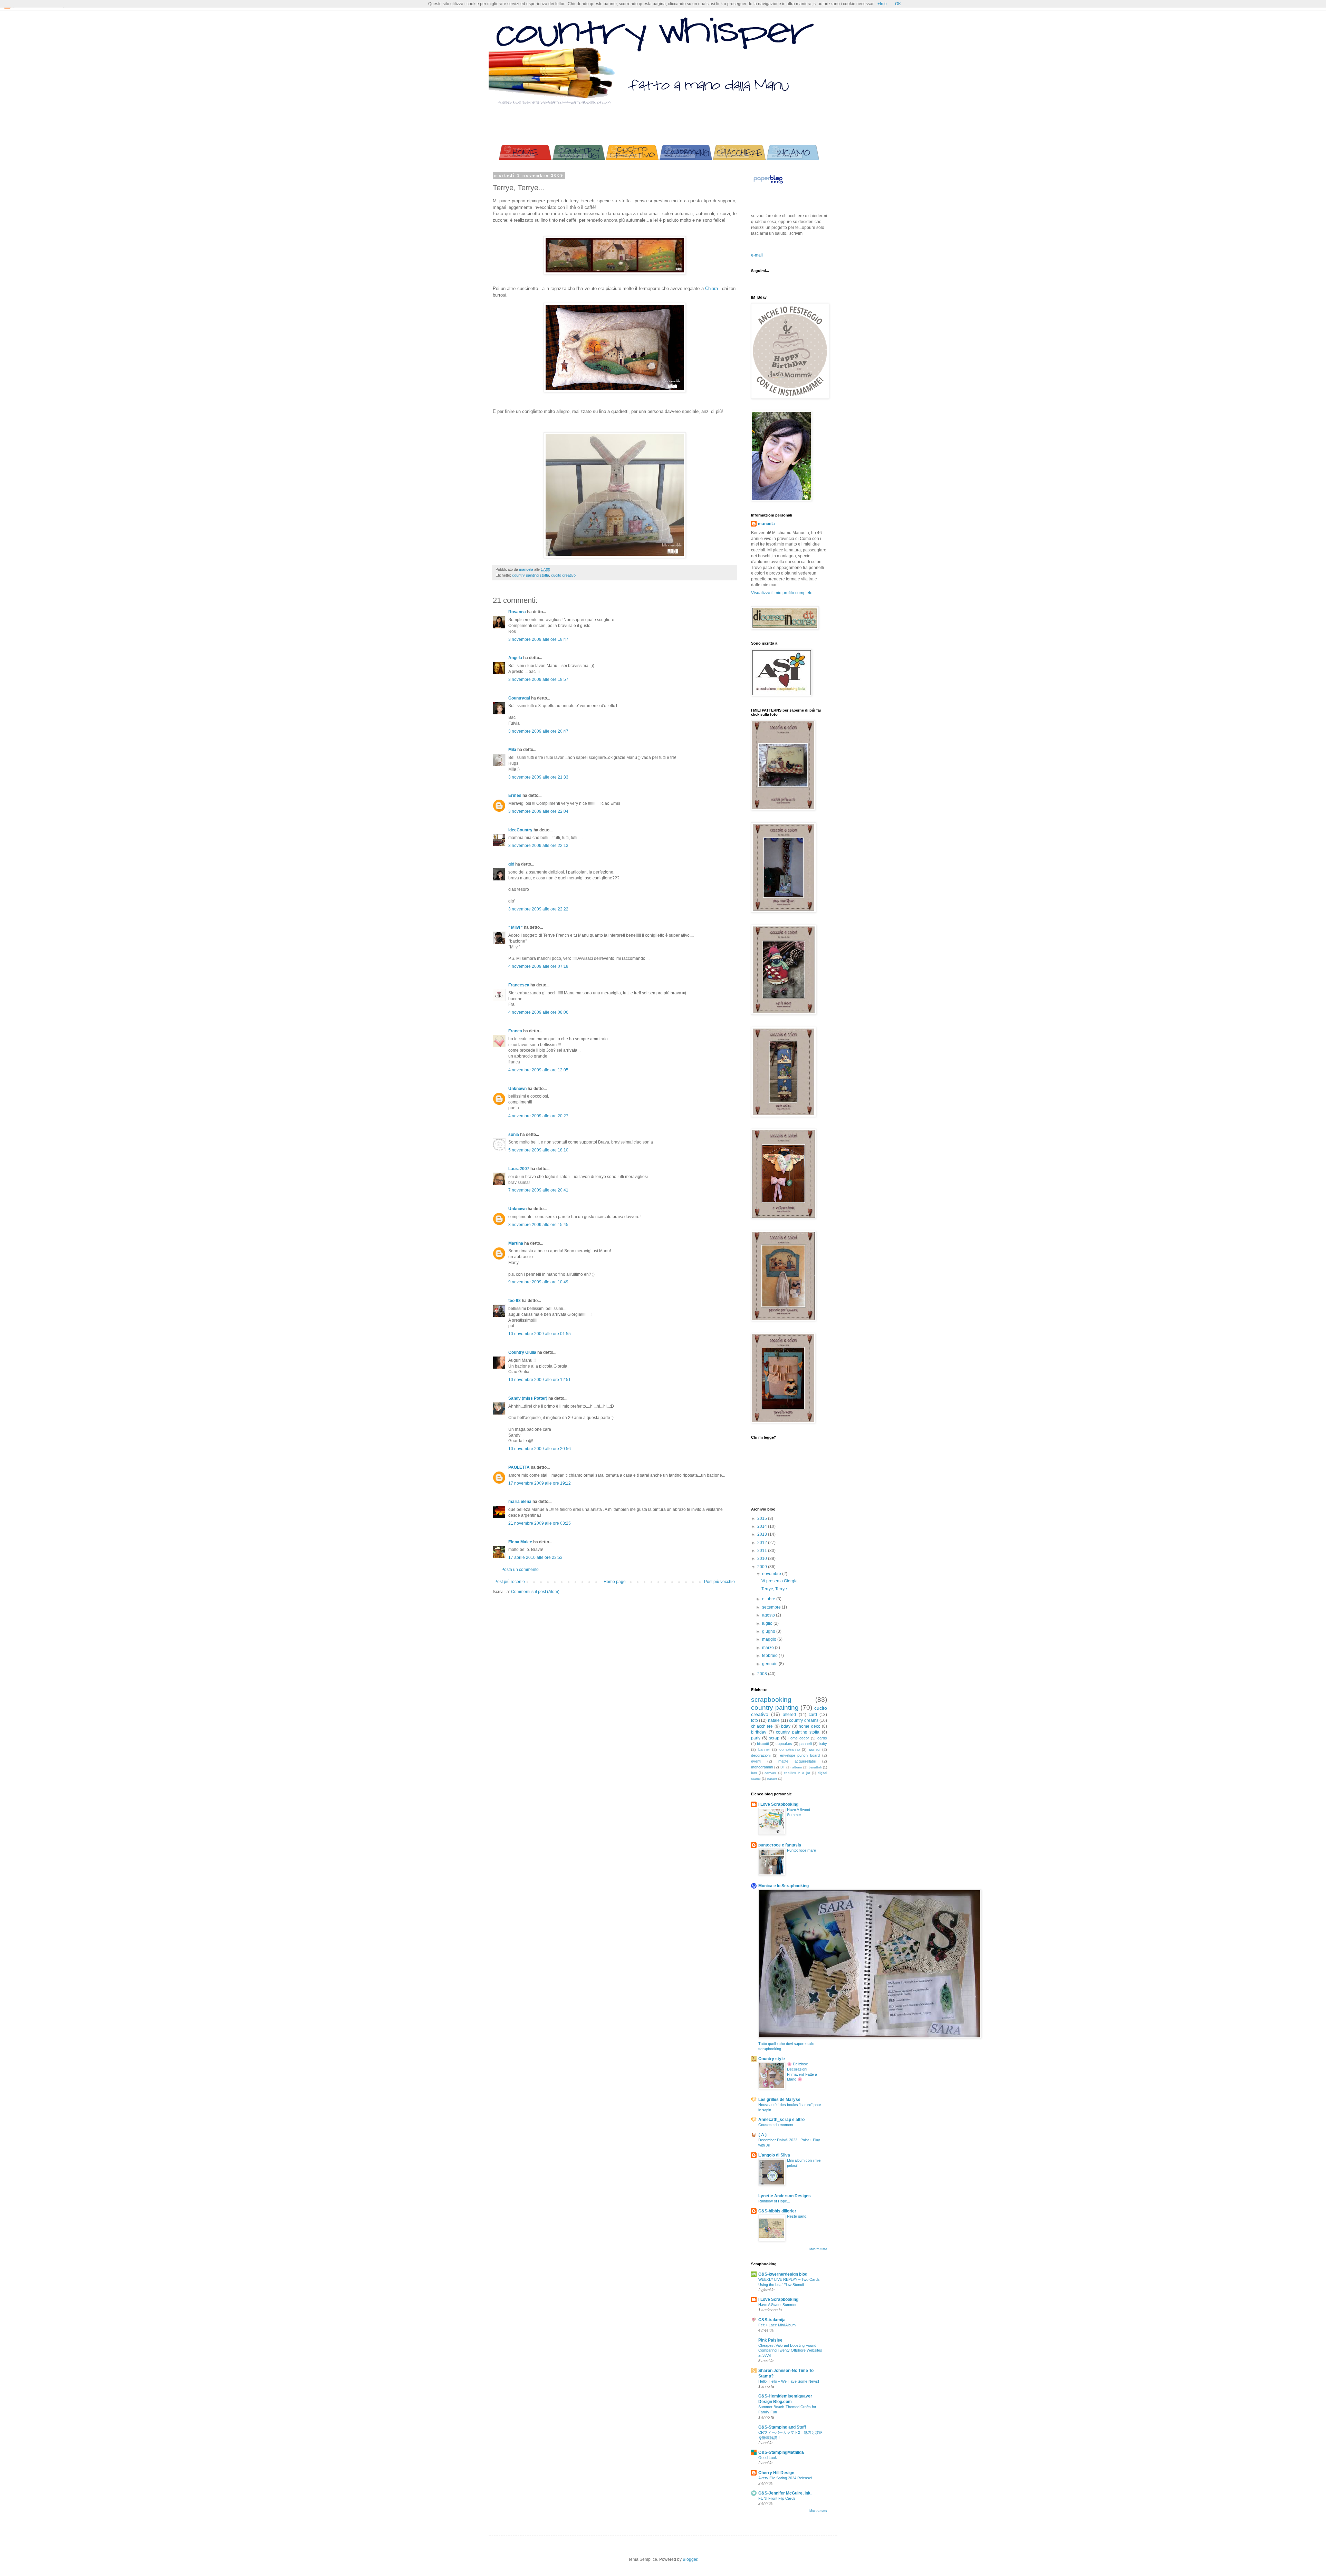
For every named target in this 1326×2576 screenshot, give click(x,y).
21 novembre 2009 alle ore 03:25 (540, 1523)
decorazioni (761, 1755)
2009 (763, 1567)
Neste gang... (798, 2216)
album (797, 1767)
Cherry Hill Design (776, 2473)
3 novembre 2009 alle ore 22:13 (538, 846)
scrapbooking (771, 1700)
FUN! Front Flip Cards (777, 2498)
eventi (756, 1761)
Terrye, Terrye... (776, 1589)
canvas (770, 1773)
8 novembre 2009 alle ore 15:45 (538, 1225)
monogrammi (762, 1767)
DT (783, 1767)
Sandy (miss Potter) (528, 1398)
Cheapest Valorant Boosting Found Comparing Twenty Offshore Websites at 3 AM (790, 2351)
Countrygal (519, 698)
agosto (769, 1615)
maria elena (520, 1502)
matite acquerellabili (797, 1761)
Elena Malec (520, 1542)
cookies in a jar (797, 1773)
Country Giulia (522, 1352)
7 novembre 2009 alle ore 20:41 (538, 1190)
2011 (763, 1551)
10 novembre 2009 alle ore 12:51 (540, 1380)
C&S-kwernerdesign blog (783, 2274)
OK (898, 4)
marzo (768, 1648)
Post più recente (510, 1582)
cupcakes (784, 1744)
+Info (882, 4)
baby (823, 1744)
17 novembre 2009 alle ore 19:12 (540, 1483)
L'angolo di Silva (774, 2155)
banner (764, 1749)
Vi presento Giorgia (780, 1581)
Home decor (798, 1738)
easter (772, 1779)
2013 (763, 1534)
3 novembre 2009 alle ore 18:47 (538, 639)
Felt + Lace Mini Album (777, 2325)
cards (822, 1738)
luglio (768, 1623)
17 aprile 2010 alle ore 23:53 (535, 1557)
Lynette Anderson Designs (785, 2196)
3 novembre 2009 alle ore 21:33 (538, 777)
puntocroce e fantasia (780, 1845)
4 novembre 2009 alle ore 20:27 (538, 1116)
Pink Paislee (770, 2340)
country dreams (804, 1720)
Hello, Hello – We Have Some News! (789, 2381)
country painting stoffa (531, 575)
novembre (772, 1574)
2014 (763, 1526)
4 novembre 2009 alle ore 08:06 (538, 1012)
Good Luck (768, 2458)
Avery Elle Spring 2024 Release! (785, 2478)
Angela (515, 658)
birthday (759, 1732)
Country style (772, 2059)
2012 (763, 1543)
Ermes (515, 795)
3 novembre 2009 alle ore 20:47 (538, 731)
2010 (763, 1559)
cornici (815, 1749)
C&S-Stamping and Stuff (782, 2427)
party (756, 1738)
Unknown (517, 1089)
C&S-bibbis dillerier (777, 2211)
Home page (615, 1582)
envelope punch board (800, 1755)
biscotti (763, 1744)
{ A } (763, 2135)
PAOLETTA (519, 1467)
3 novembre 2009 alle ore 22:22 (538, 909)
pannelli (806, 1744)
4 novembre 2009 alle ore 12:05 (538, 1070)
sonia (514, 1135)
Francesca (519, 985)
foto (755, 1720)
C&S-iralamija (772, 2320)
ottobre (769, 1599)
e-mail (757, 255)
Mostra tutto (818, 2249)
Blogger (690, 2559)
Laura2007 (519, 1169)
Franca (515, 1031)
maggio (770, 1639)
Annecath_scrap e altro (781, 2120)
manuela (766, 524)
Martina (516, 1243)
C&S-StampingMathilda (781, 2452)
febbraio (770, 1656)
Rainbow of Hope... (774, 2201)
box (754, 1773)
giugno (769, 1631)
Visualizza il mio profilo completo (782, 593)
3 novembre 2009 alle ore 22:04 (538, 811)
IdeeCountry (520, 830)
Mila (512, 750)
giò (511, 864)
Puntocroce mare (801, 1850)
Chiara (712, 288)
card (813, 1715)
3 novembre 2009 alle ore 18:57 (538, 679)
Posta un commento (520, 1570)
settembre (772, 1607)
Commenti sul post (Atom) (535, 1592)
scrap (774, 1738)
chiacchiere (762, 1726)
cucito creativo (563, 575)
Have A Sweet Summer (777, 2305)
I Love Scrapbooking (778, 1804)
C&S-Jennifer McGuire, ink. (785, 2493)
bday (786, 1726)
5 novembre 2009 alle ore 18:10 (538, 1150)
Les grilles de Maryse (779, 2100)
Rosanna (517, 612)
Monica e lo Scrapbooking (784, 1886)
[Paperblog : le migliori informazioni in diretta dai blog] (768, 184)
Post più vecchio (719, 1582)
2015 (763, 1518)
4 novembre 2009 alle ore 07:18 (538, 966)
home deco (810, 1726)
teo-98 (515, 1301)
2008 (763, 1674)
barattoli (815, 1767)
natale (774, 1720)
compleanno (790, 1749)
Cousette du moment (776, 2125)
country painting (775, 1707)
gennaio (770, 1664)
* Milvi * (516, 927)
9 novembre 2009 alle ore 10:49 (538, 1282)
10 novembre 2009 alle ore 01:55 (540, 1334)
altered (789, 1715)
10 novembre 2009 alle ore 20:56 (540, 1449)
